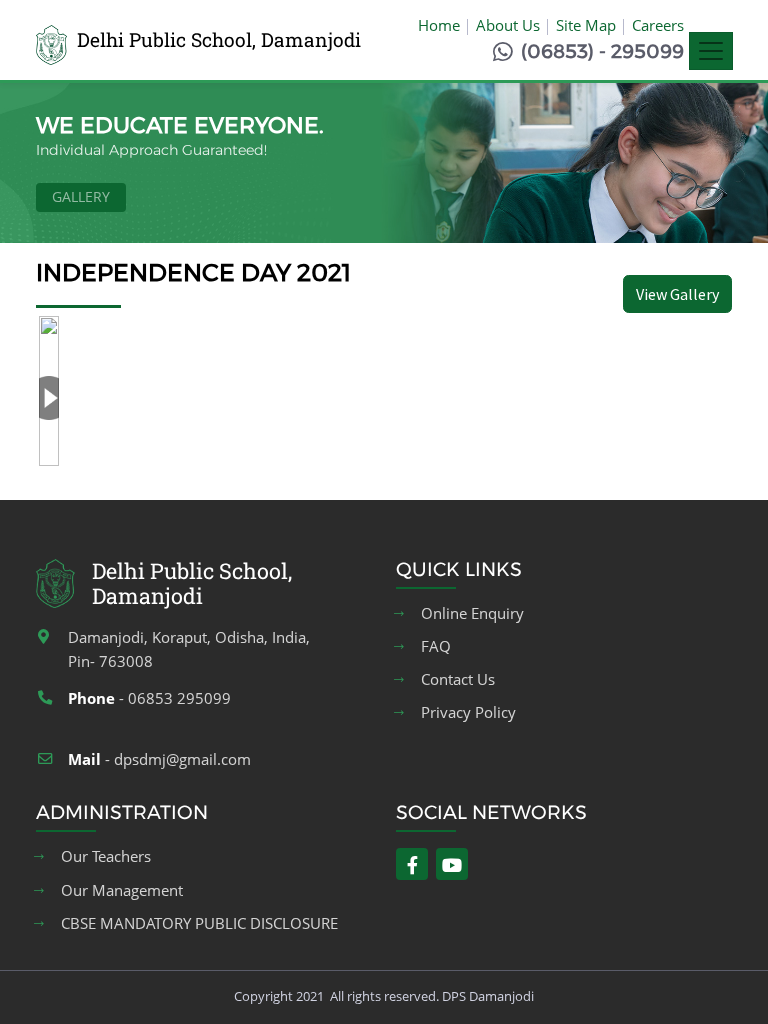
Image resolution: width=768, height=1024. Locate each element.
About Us (508, 25)
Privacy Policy (468, 712)
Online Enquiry (472, 613)
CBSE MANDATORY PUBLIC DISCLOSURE (199, 923)
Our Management (122, 890)
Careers (658, 25)
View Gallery (677, 294)
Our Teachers (106, 856)
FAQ (436, 646)
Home (439, 25)
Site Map (586, 25)
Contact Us (458, 679)
